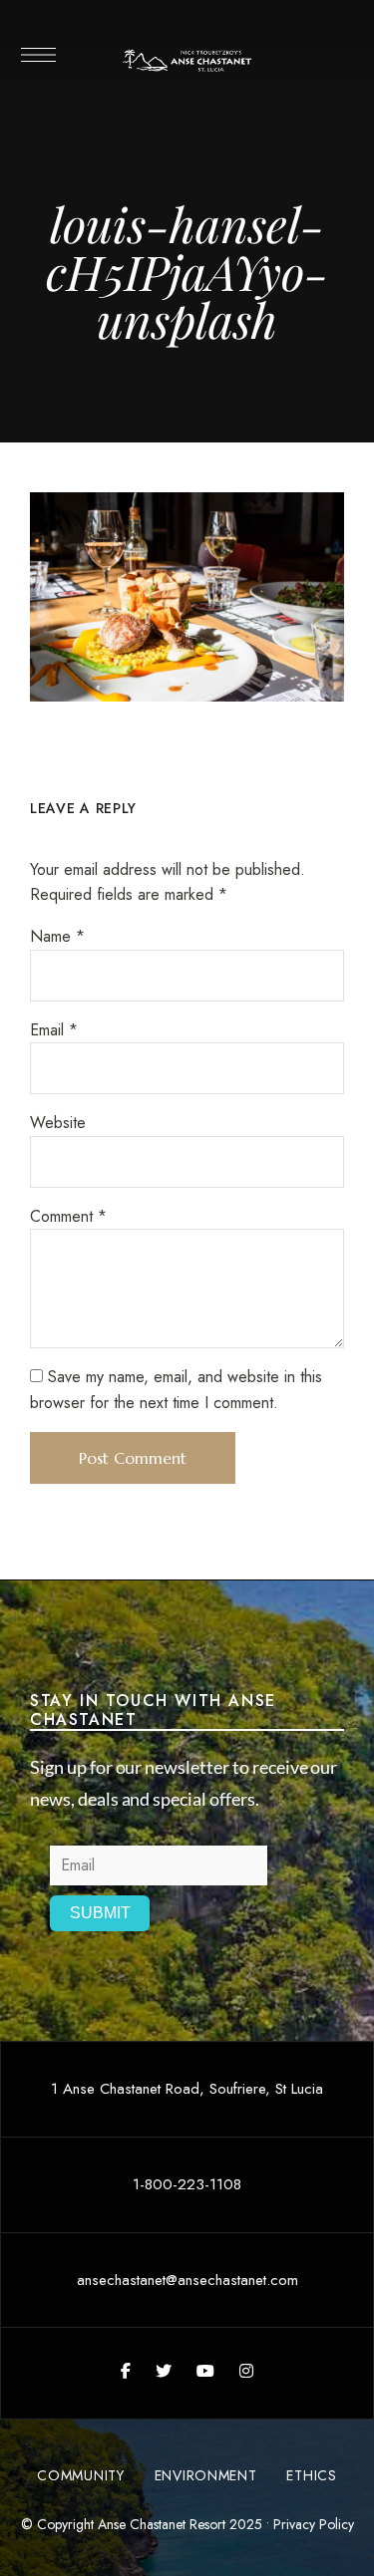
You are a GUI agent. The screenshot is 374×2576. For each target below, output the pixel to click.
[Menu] (37, 55)
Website (58, 1123)
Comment (68, 1216)
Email (54, 1030)
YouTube (205, 2371)
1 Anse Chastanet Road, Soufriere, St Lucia (187, 2089)
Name (57, 936)
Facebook (126, 2371)
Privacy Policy (314, 2524)
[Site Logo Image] (187, 61)
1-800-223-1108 (187, 2184)
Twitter (164, 2371)
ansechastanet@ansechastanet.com (187, 2280)
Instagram (246, 2371)
